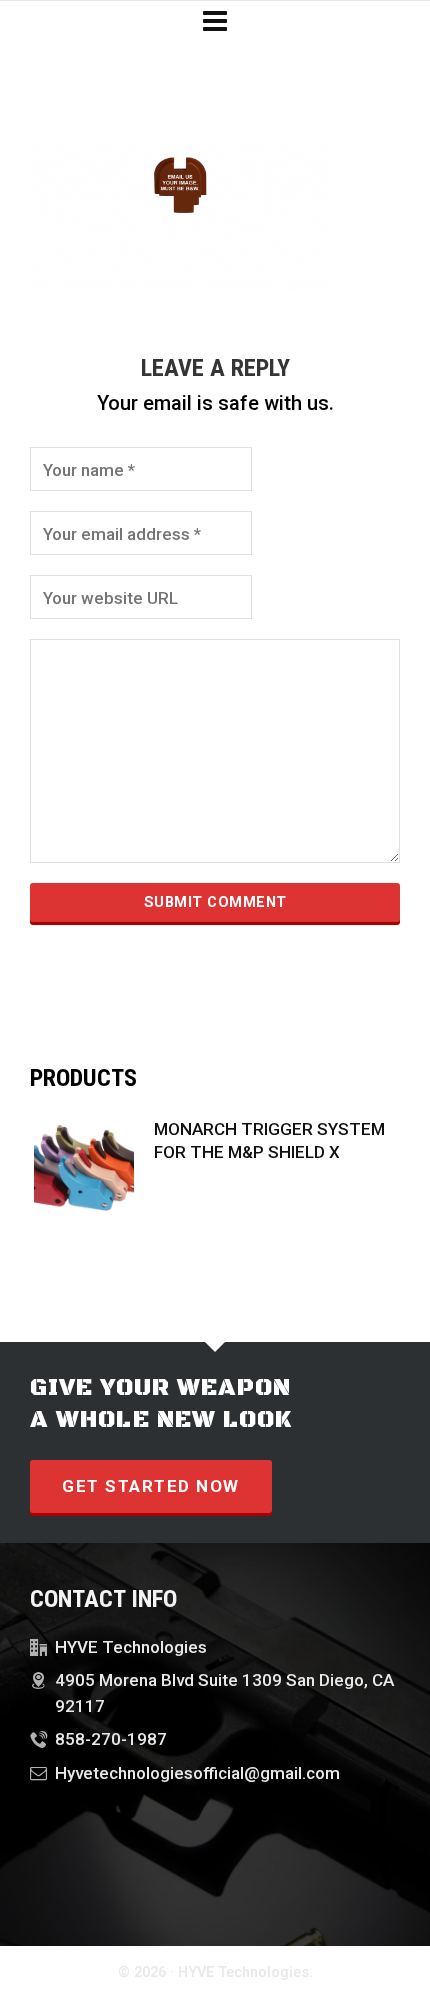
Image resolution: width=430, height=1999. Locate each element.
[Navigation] (215, 22)
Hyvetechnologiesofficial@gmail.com (197, 1773)
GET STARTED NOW (151, 1486)
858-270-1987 (111, 1739)
